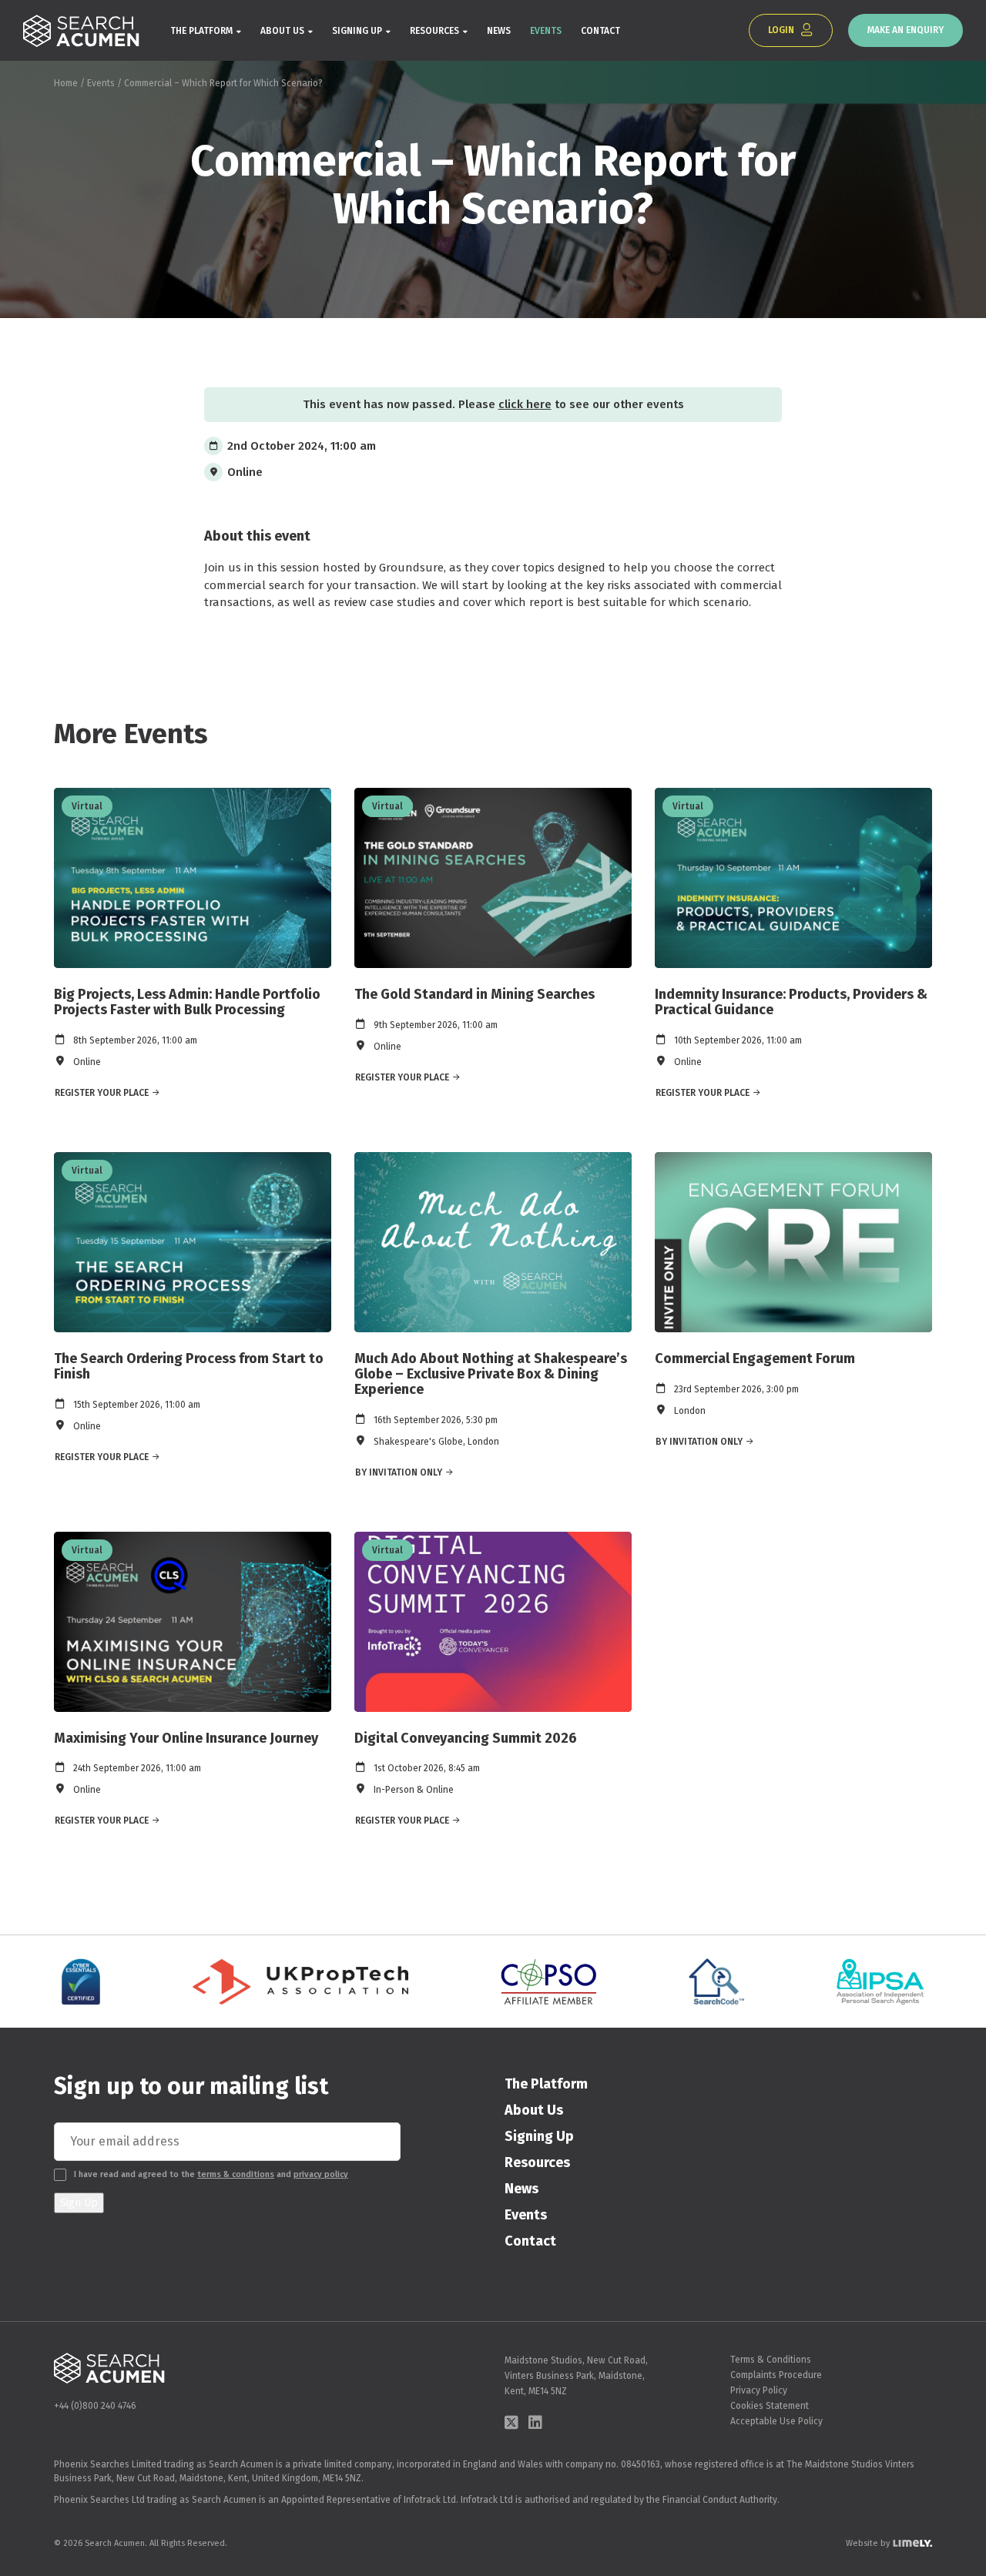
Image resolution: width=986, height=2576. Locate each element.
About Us (282, 31)
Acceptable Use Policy (776, 2421)
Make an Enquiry (906, 30)
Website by (868, 2543)
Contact (600, 31)
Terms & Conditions (771, 2360)
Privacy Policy (759, 2390)
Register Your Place (102, 1093)
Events (546, 31)
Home (66, 83)
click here (525, 404)
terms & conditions (236, 2174)
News (499, 31)
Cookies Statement (770, 2406)
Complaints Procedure (776, 2375)
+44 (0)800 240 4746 (95, 2406)
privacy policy (321, 2174)
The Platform (201, 31)
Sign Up (79, 2203)
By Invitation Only (399, 1472)
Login (782, 30)
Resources (434, 31)
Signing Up (357, 31)
